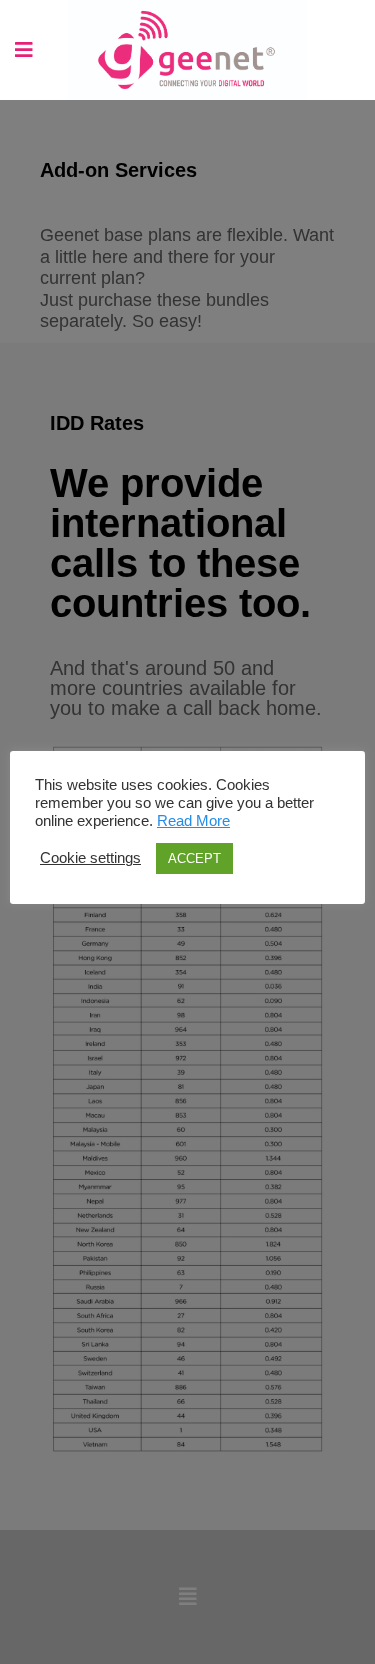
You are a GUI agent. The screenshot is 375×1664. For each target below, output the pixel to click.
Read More (193, 821)
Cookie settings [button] (90, 858)
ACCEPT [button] (194, 858)
